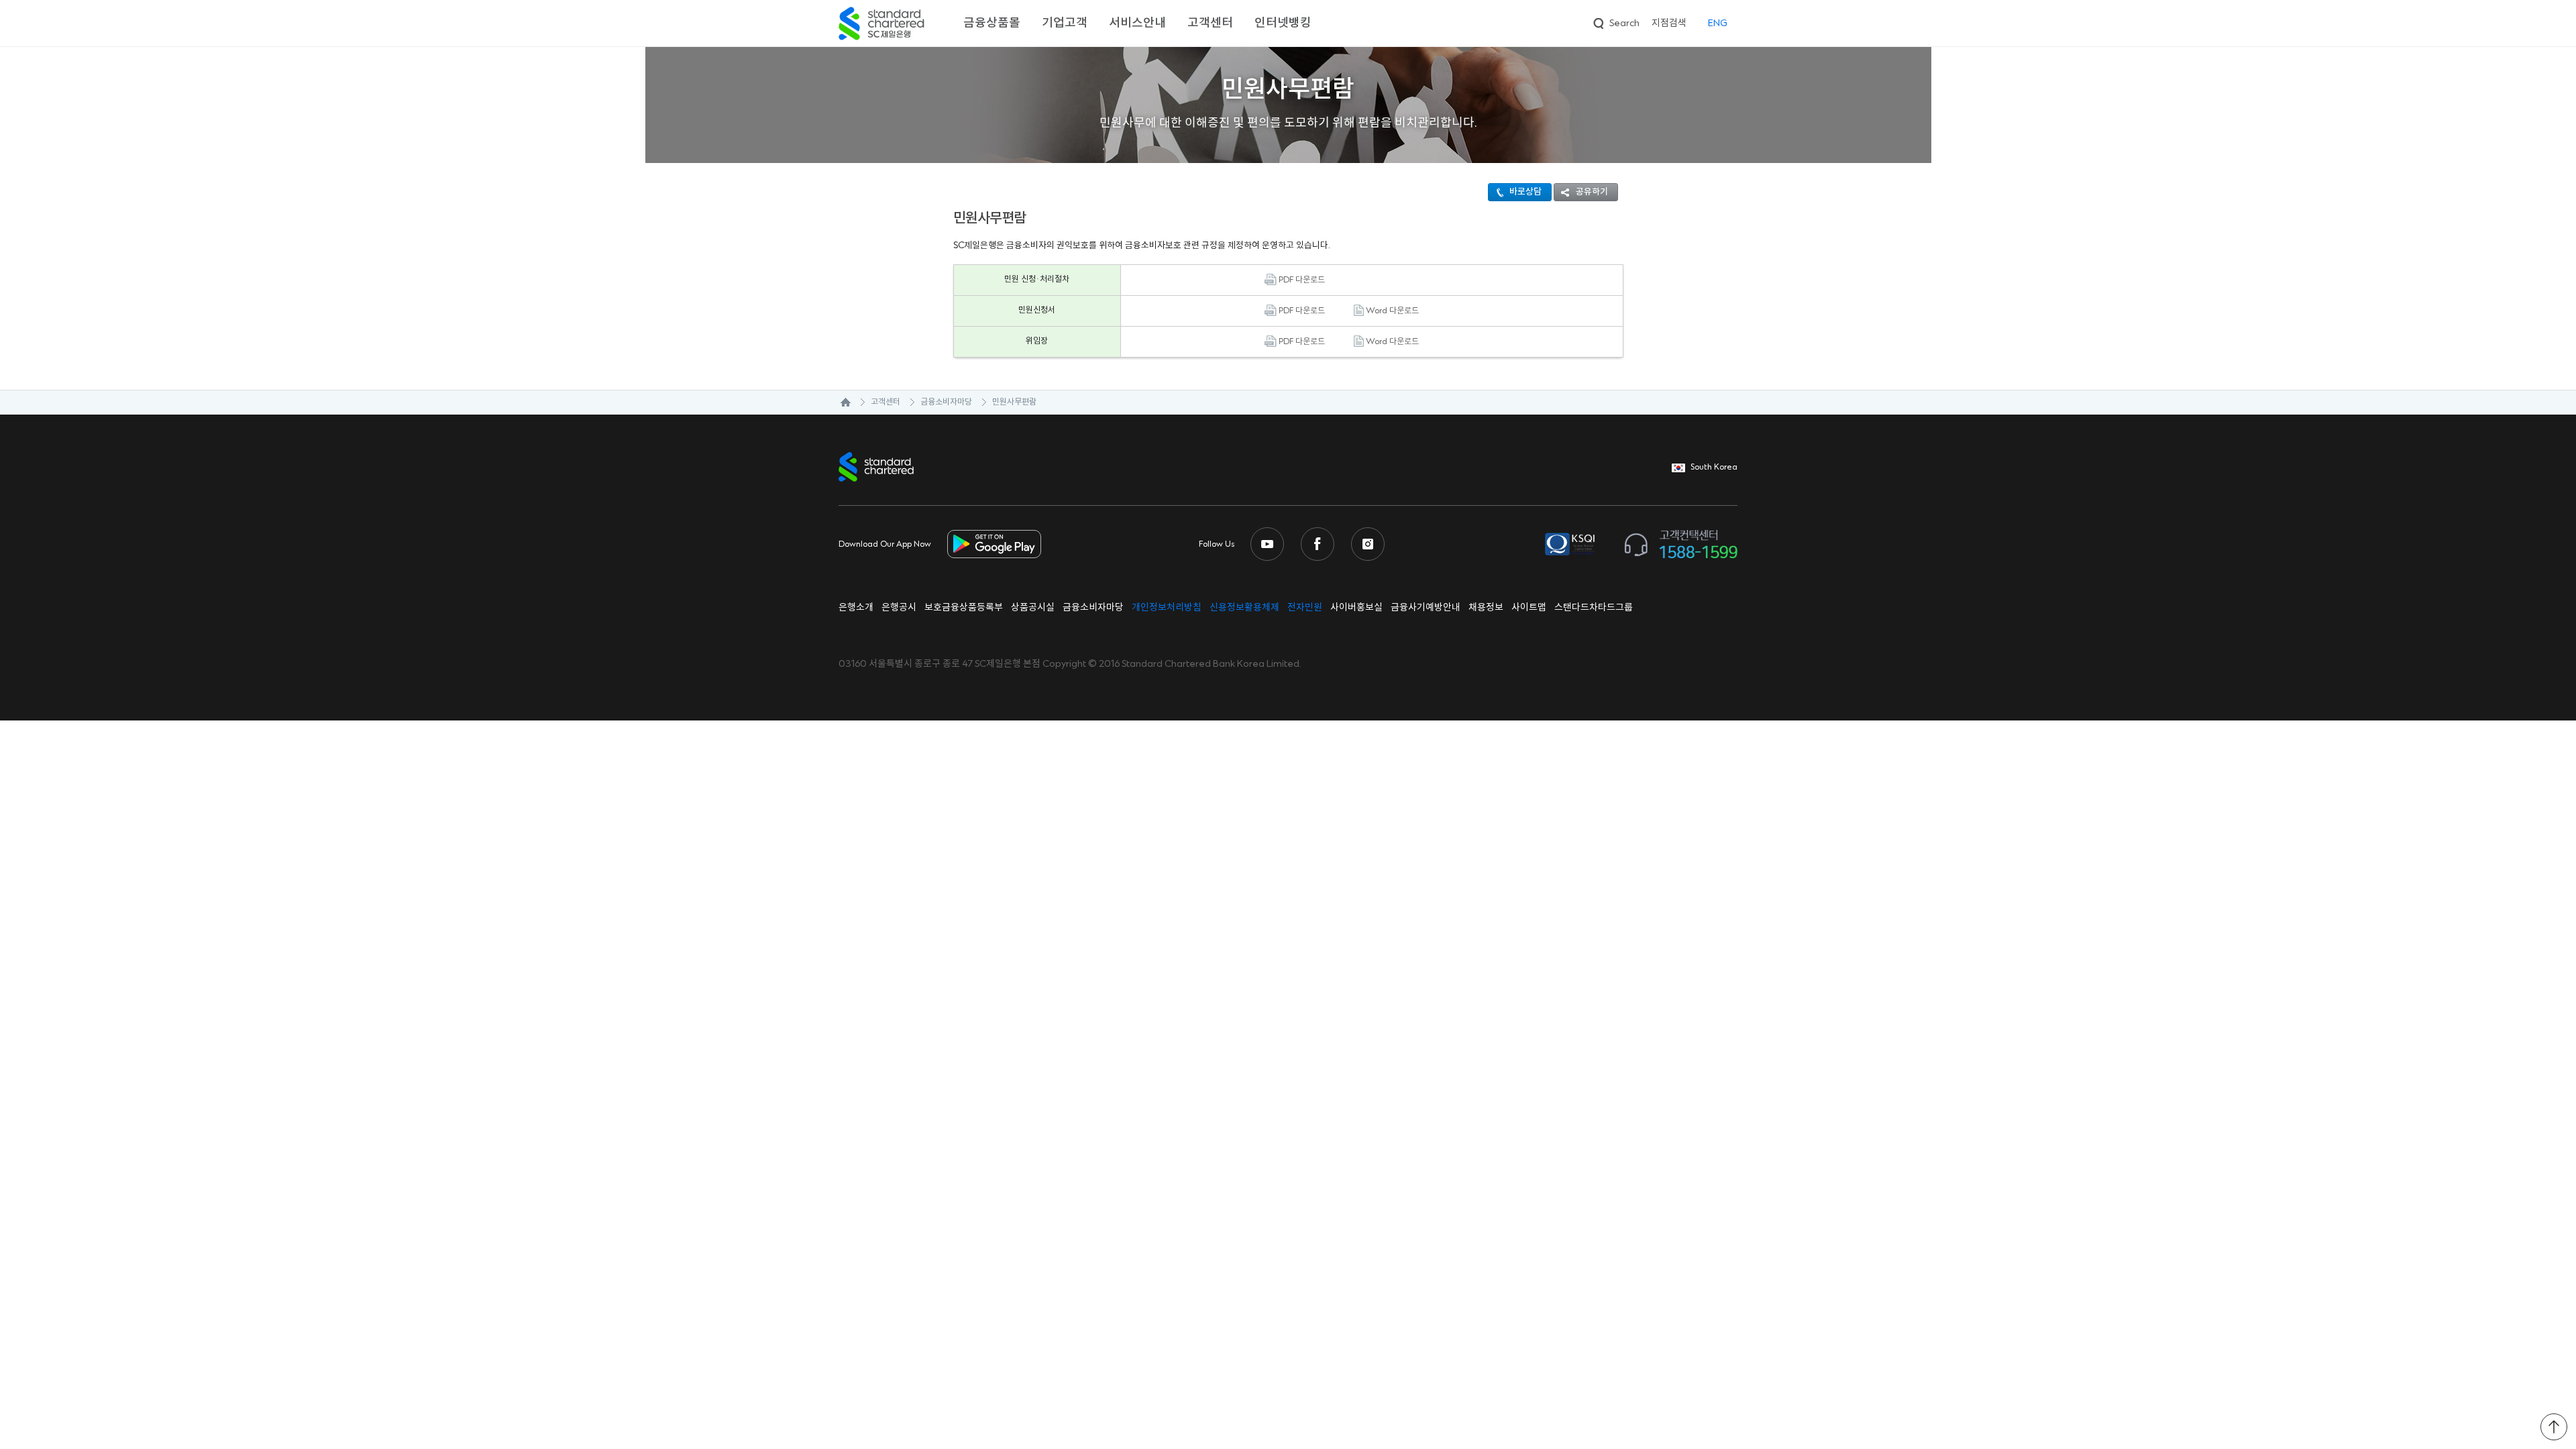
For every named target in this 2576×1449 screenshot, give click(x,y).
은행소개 (856, 608)
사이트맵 (1529, 608)
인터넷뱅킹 (1283, 23)
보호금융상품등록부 (964, 608)
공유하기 (1592, 192)
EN (1718, 23)
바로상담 (1525, 192)
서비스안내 (1137, 23)
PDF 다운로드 (1301, 280)
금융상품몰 (992, 23)
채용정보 (1486, 608)
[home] (839, 402)
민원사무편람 (1014, 402)
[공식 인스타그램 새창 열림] (1368, 544)
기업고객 (1065, 23)
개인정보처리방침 (1167, 608)
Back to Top (2554, 1427)
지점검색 (1669, 23)
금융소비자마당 (946, 402)
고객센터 (1210, 23)
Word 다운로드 (1391, 311)
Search (1615, 21)
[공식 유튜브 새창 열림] (1267, 544)
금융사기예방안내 (1426, 608)
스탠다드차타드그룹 (1594, 608)
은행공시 (899, 608)
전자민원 (1305, 608)
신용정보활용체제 (1244, 608)
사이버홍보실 (1356, 608)
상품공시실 (1033, 608)
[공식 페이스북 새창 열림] (1318, 544)
